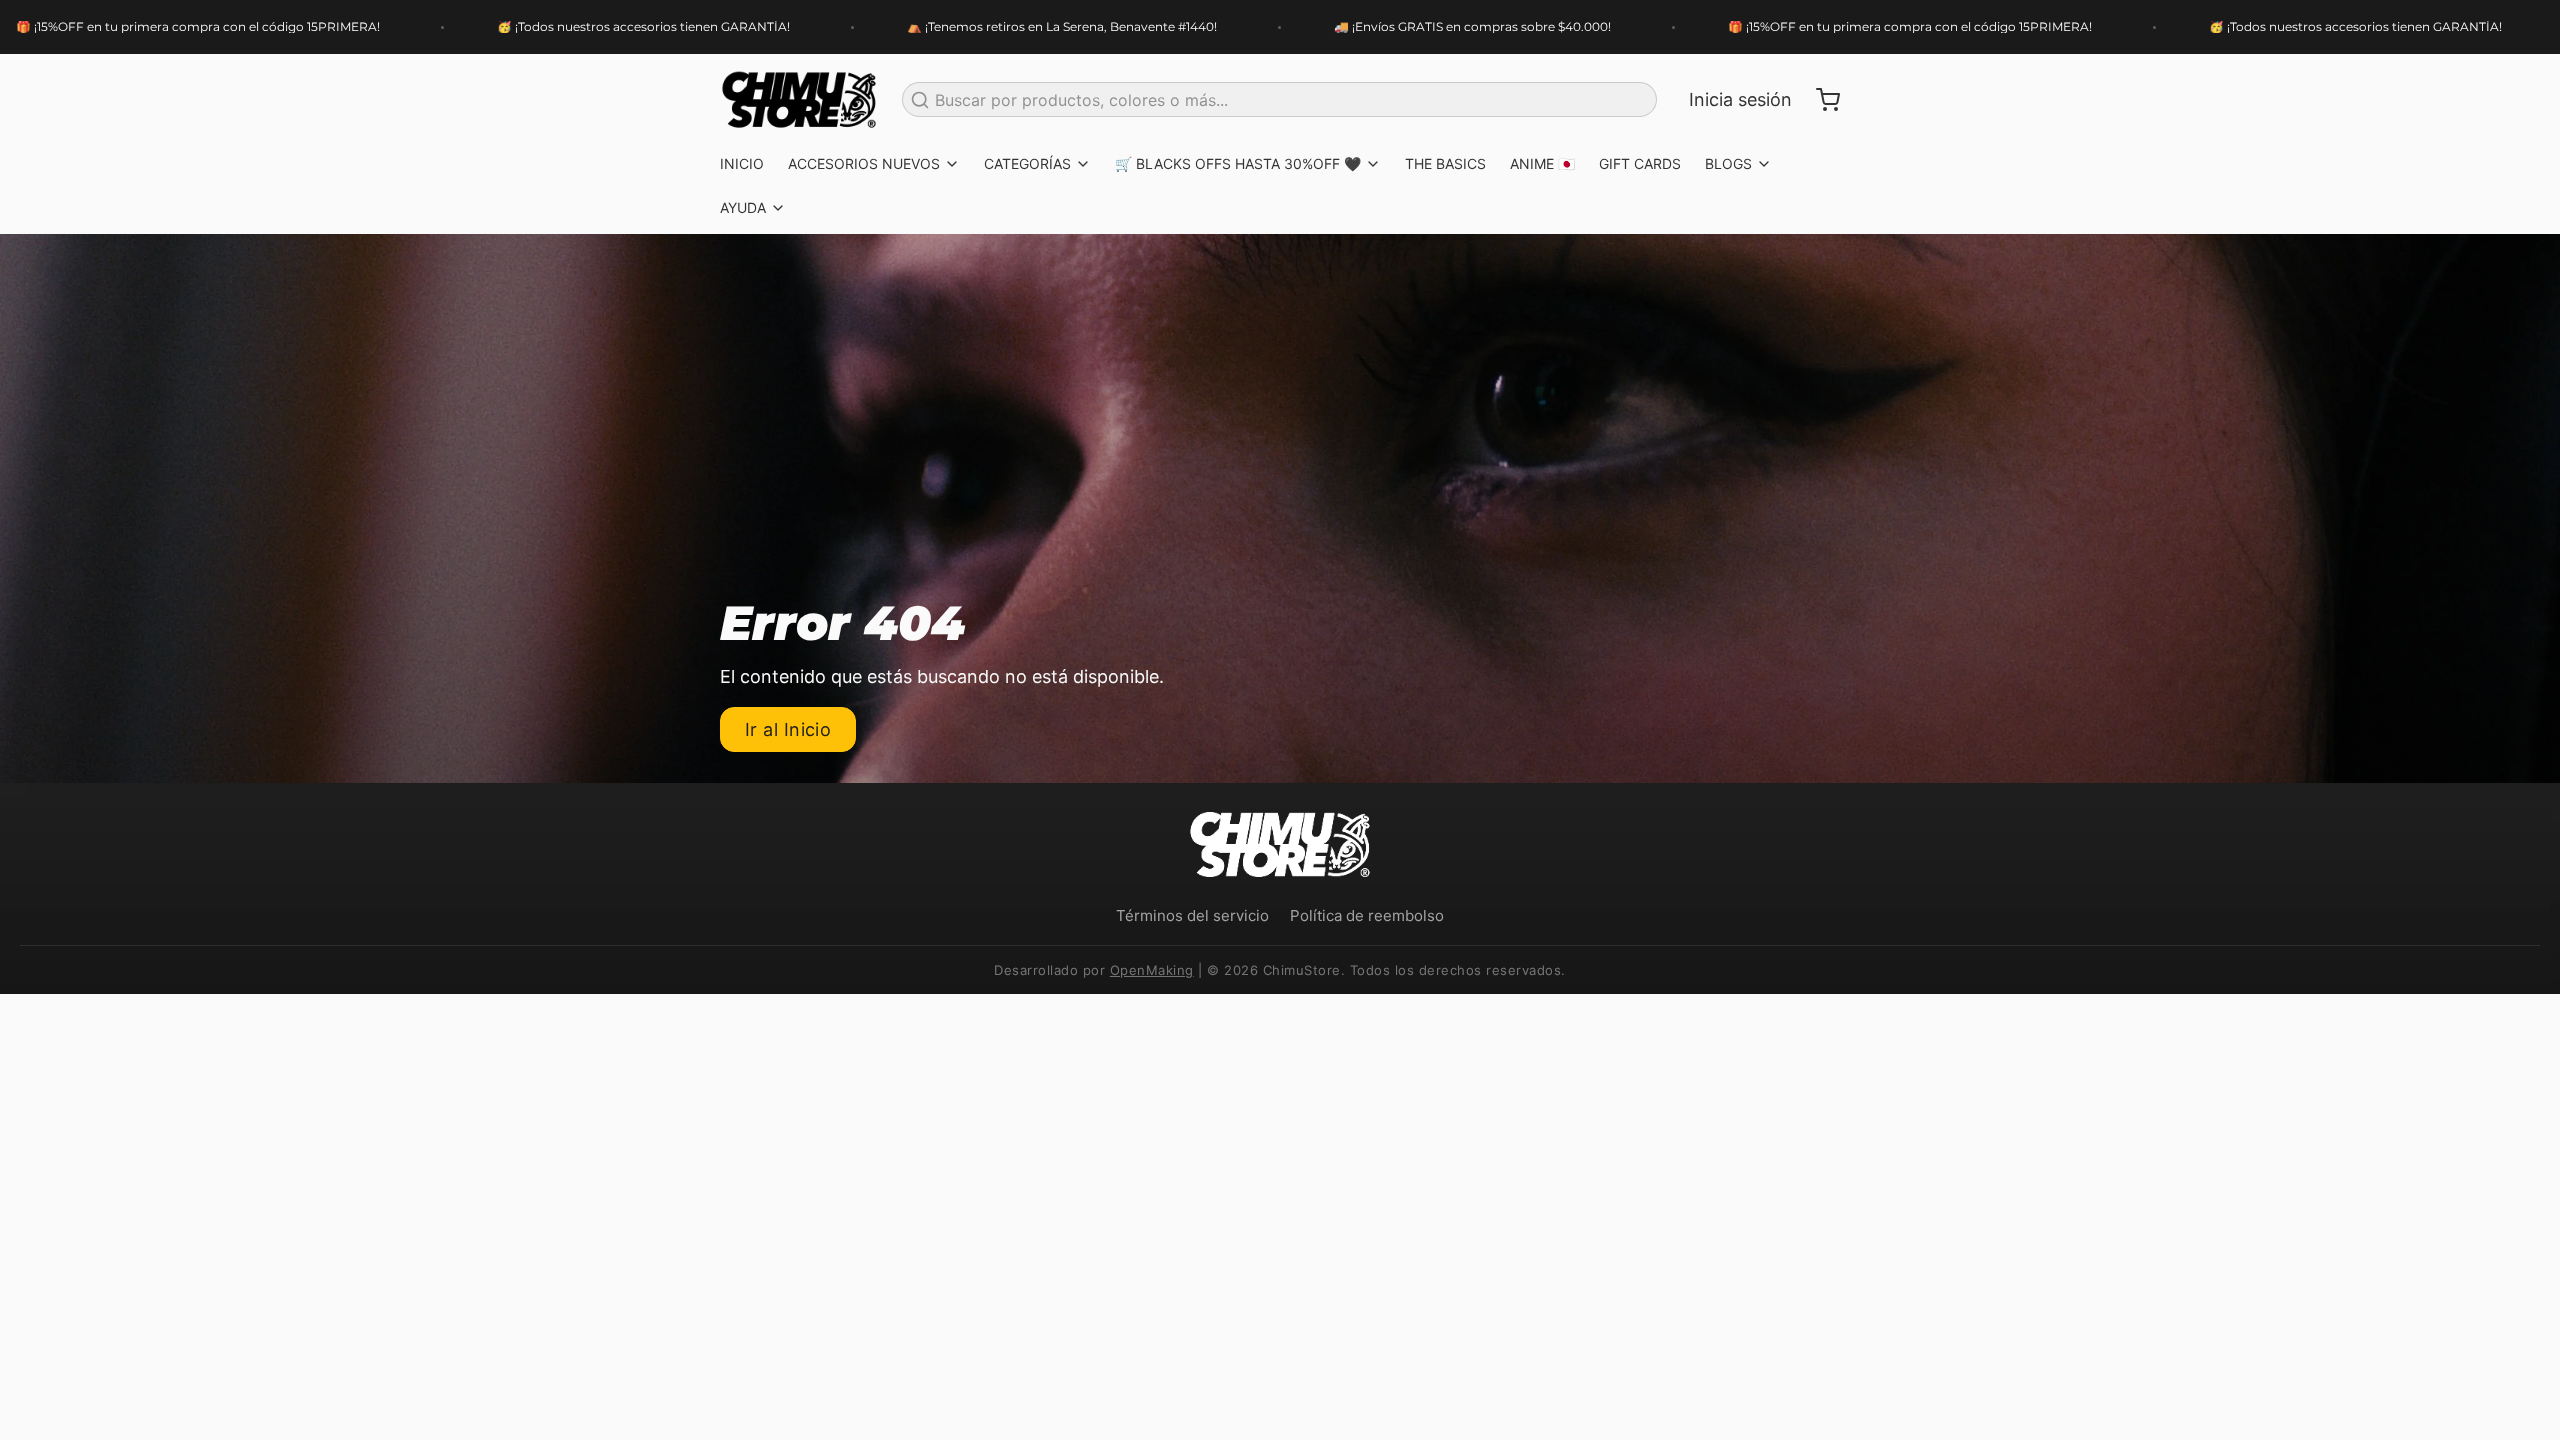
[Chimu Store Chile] (799, 100)
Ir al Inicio (788, 729)
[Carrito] (1820, 100)
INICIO (742, 163)
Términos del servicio (1192, 915)
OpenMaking (1152, 970)
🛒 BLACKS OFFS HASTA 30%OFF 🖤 (1238, 163)
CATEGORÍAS (1027, 163)
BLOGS (1728, 163)
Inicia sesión (1740, 99)
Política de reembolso (1367, 915)
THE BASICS (1445, 163)
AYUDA (743, 207)
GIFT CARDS (1640, 163)
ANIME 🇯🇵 (1542, 163)
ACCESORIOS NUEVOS (864, 163)
